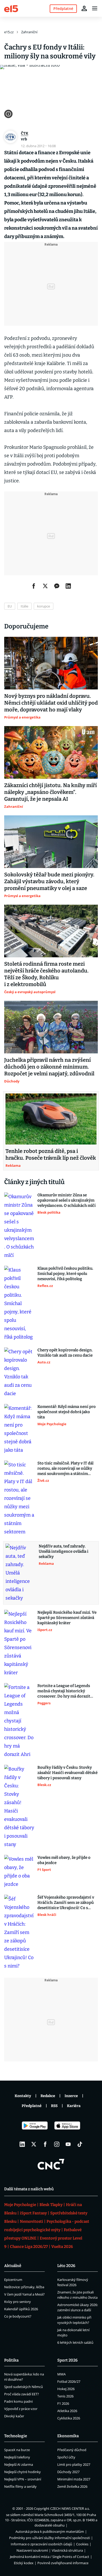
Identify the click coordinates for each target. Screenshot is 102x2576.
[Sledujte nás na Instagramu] (57, 2144)
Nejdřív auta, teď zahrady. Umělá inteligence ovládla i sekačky (64, 1551)
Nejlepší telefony (17, 2457)
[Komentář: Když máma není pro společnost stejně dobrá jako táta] (19, 1429)
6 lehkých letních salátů (75, 2342)
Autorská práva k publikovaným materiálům (50, 2531)
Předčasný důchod (72, 2450)
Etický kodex (24, 2563)
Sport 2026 (67, 2360)
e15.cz (9, 32)
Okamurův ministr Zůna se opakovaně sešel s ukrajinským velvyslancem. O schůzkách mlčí (67, 1200)
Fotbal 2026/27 (69, 2381)
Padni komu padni (18, 2401)
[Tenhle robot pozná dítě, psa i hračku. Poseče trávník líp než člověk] (51, 1119)
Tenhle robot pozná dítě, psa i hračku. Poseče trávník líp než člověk (51, 1154)
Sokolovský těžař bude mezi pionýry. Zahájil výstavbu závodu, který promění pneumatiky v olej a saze (49, 881)
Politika (11, 2360)
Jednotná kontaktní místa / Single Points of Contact (50, 2557)
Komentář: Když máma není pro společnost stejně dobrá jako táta (67, 1412)
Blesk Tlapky (51, 2205)
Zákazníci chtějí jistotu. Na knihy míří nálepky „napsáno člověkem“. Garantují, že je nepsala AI (50, 792)
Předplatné (32, 2106)
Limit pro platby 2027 (74, 2464)
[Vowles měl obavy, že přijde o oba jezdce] (19, 1872)
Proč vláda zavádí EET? (22, 2394)
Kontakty (23, 2096)
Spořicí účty (66, 2457)
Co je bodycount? (18, 2316)
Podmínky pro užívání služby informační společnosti (50, 2538)
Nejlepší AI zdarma (19, 2464)
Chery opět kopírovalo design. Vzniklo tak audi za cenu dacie (65, 1353)
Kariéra (74, 2106)
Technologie (16, 2436)
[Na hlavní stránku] (11, 8)
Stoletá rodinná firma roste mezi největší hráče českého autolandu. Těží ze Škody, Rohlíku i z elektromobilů (46, 974)
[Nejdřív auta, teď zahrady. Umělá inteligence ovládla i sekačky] (21, 1573)
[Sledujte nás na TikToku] (80, 2144)
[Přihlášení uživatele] (84, 8)
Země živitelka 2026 (72, 2486)
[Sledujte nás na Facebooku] (45, 2144)
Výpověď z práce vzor (21, 2409)
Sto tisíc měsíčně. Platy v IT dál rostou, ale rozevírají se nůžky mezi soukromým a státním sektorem (65, 1469)
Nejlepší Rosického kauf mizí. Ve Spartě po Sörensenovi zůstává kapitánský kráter (67, 1618)
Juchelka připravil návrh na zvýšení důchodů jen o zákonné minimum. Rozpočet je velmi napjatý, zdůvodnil (49, 1067)
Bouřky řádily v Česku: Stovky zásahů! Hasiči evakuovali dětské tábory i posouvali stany (67, 1773)
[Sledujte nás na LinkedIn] (22, 2144)
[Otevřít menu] (95, 8)
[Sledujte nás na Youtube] (68, 2144)
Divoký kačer (14, 2416)
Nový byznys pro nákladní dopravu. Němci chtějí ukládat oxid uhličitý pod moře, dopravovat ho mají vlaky (51, 703)
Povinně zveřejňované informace (63, 2563)
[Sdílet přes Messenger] (57, 586)
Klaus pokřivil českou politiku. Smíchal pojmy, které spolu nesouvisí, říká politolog (65, 1274)
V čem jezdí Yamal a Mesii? (24, 2294)
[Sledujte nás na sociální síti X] (34, 2144)
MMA (61, 2374)
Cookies (82, 2544)
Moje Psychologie (20, 2205)
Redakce (48, 2096)
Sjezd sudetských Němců (24, 2387)
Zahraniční (29, 32)
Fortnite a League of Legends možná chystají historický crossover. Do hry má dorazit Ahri (64, 1691)
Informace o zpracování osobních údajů (41, 2544)
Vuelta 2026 (62, 2247)
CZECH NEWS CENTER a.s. (70, 2508)
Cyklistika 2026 (69, 2418)
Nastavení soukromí (32, 2550)
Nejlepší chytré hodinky (22, 2472)
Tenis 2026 (65, 2396)
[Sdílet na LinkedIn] (68, 586)
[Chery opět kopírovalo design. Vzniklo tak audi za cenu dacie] (19, 1373)
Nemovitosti (32, 2221)
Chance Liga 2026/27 (29, 2247)
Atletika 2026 (67, 2411)
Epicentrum (13, 2280)
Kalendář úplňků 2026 (21, 2309)
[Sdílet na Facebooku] (34, 586)
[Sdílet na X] (45, 586)
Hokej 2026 (66, 2389)
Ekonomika (68, 2436)
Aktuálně (13, 2266)
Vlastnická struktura (67, 2550)
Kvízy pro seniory (18, 2302)
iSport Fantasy (33, 2213)
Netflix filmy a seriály (20, 2486)
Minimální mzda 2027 (74, 2479)
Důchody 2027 (68, 2472)
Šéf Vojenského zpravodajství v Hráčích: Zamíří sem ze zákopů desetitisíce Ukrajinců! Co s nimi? (66, 1903)
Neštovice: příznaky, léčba (24, 2287)
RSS (54, 2106)
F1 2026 (63, 2403)
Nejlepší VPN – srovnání (23, 2479)
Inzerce (71, 2096)
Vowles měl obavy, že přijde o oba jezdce (64, 1860)
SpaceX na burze (17, 2450)
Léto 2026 (66, 2266)
